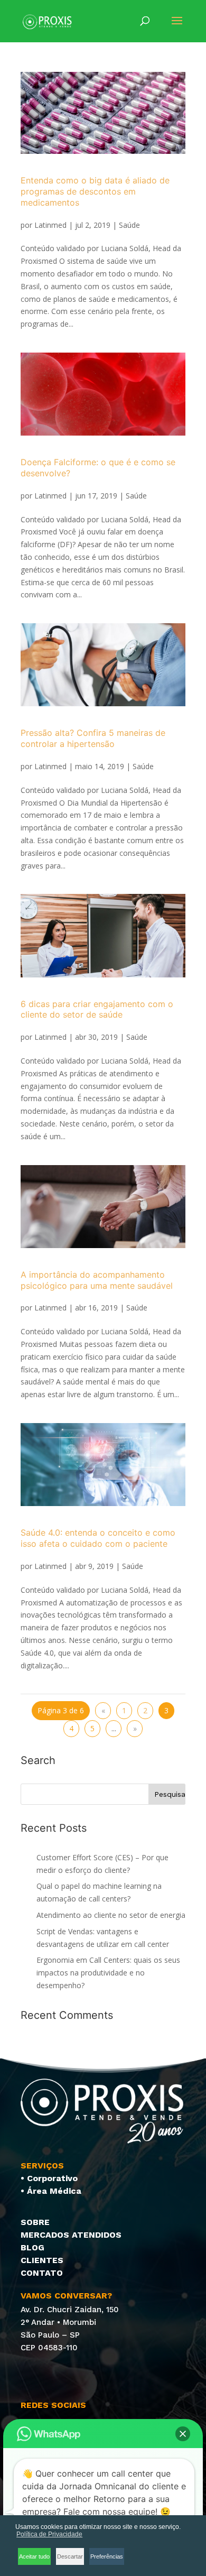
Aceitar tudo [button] (34, 2556)
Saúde (129, 225)
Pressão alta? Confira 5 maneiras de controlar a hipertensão (93, 738)
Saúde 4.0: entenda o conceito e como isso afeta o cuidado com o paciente (98, 1538)
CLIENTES (42, 2260)
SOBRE (35, 2222)
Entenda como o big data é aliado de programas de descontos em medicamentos (95, 191)
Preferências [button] (107, 2556)
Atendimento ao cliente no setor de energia (111, 1915)
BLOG (32, 2247)
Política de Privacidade (49, 2534)
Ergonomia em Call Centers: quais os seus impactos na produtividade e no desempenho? (108, 1973)
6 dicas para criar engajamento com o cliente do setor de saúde (97, 1009)
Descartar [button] (70, 2556)
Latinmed (50, 225)
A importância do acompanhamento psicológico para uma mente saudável (97, 1280)
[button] (183, 2434)
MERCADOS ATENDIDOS (71, 2235)
